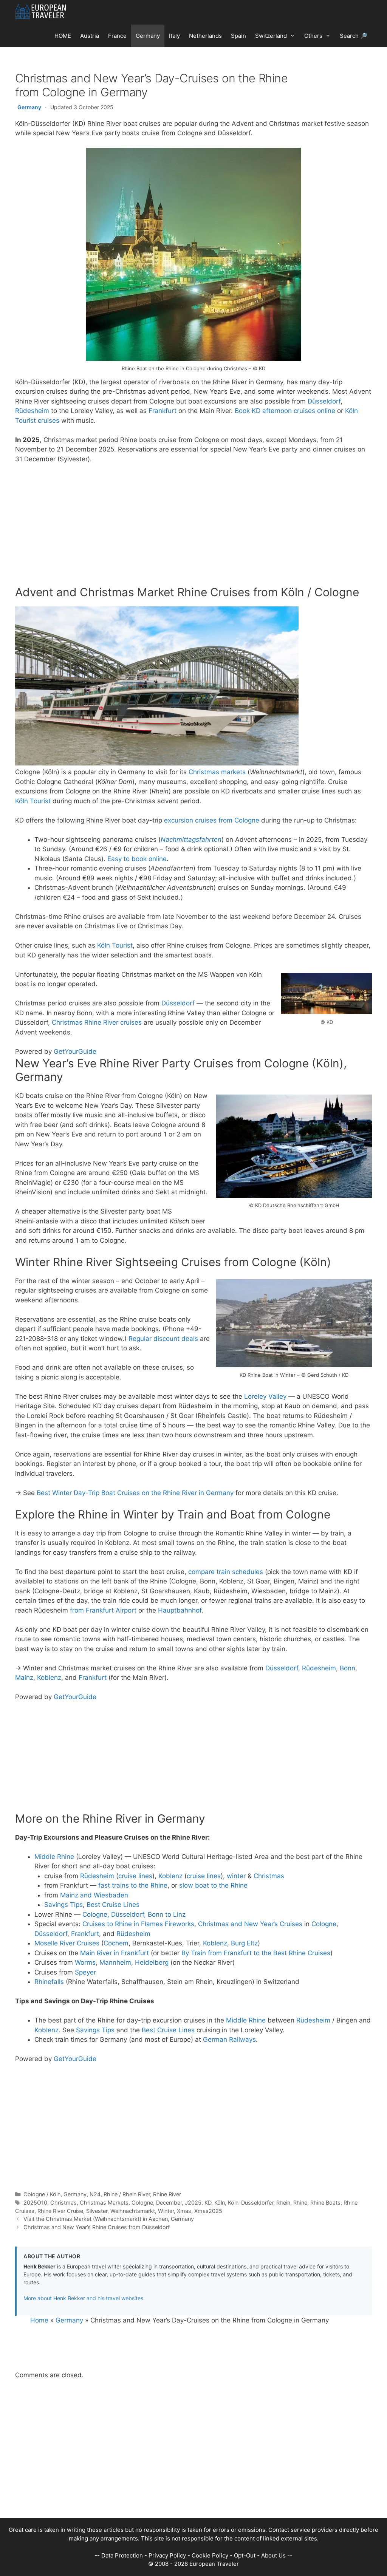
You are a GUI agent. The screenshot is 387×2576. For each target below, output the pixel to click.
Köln (220, 2203)
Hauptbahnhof (180, 1610)
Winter (166, 2211)
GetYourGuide (75, 1051)
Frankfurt (163, 411)
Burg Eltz (244, 1943)
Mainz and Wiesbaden (94, 1895)
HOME (63, 36)
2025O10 (35, 2203)
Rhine (300, 2203)
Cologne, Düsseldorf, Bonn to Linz (134, 1914)
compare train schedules (226, 1572)
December (169, 2203)
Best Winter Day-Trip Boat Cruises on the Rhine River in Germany (135, 1493)
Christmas (269, 1876)
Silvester (97, 2211)
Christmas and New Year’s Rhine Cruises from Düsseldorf (97, 2227)
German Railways (229, 2039)
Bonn (348, 1668)
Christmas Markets (104, 2203)
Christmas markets (217, 772)
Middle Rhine (54, 1857)
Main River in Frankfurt (115, 1953)
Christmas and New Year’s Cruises (250, 1924)
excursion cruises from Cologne (212, 820)
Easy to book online (137, 859)
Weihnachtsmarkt (133, 2211)
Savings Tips (63, 1905)
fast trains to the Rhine (133, 1885)
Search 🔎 (354, 36)
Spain (238, 36)
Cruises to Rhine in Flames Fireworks (138, 1924)
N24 (95, 2194)
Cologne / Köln (42, 2194)
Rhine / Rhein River (127, 2194)
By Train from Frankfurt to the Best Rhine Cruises (256, 1953)
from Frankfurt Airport (103, 1610)
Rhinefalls (49, 1982)
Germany (148, 36)
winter (236, 1876)
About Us (273, 2555)
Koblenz (49, 1678)
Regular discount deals (163, 1339)
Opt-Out (245, 2555)
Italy (174, 36)
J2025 (193, 2203)
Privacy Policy (167, 2555)
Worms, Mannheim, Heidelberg (122, 1962)
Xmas (184, 2211)
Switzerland (271, 36)
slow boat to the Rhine (213, 1885)
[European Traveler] (41, 11)
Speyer (85, 1972)
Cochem (116, 1943)
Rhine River (167, 2194)
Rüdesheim (32, 411)
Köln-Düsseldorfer (251, 2203)
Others (313, 36)
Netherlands (205, 36)
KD (208, 2203)
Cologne (324, 1924)
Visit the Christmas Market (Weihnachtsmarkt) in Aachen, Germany (109, 2219)
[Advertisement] (193, 527)
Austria (90, 36)
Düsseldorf (324, 401)
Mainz (24, 1678)
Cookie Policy (210, 2555)
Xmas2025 (208, 2211)
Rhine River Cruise (60, 2211)
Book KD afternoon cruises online (285, 411)
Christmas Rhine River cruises (97, 1022)
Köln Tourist (33, 801)
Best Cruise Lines (113, 1905)
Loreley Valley (265, 1396)
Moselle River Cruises (67, 1943)
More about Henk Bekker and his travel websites (83, 2298)
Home (39, 2320)
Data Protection (122, 2555)
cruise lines (135, 1876)
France (117, 36)
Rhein (283, 2203)
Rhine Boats (325, 2203)
